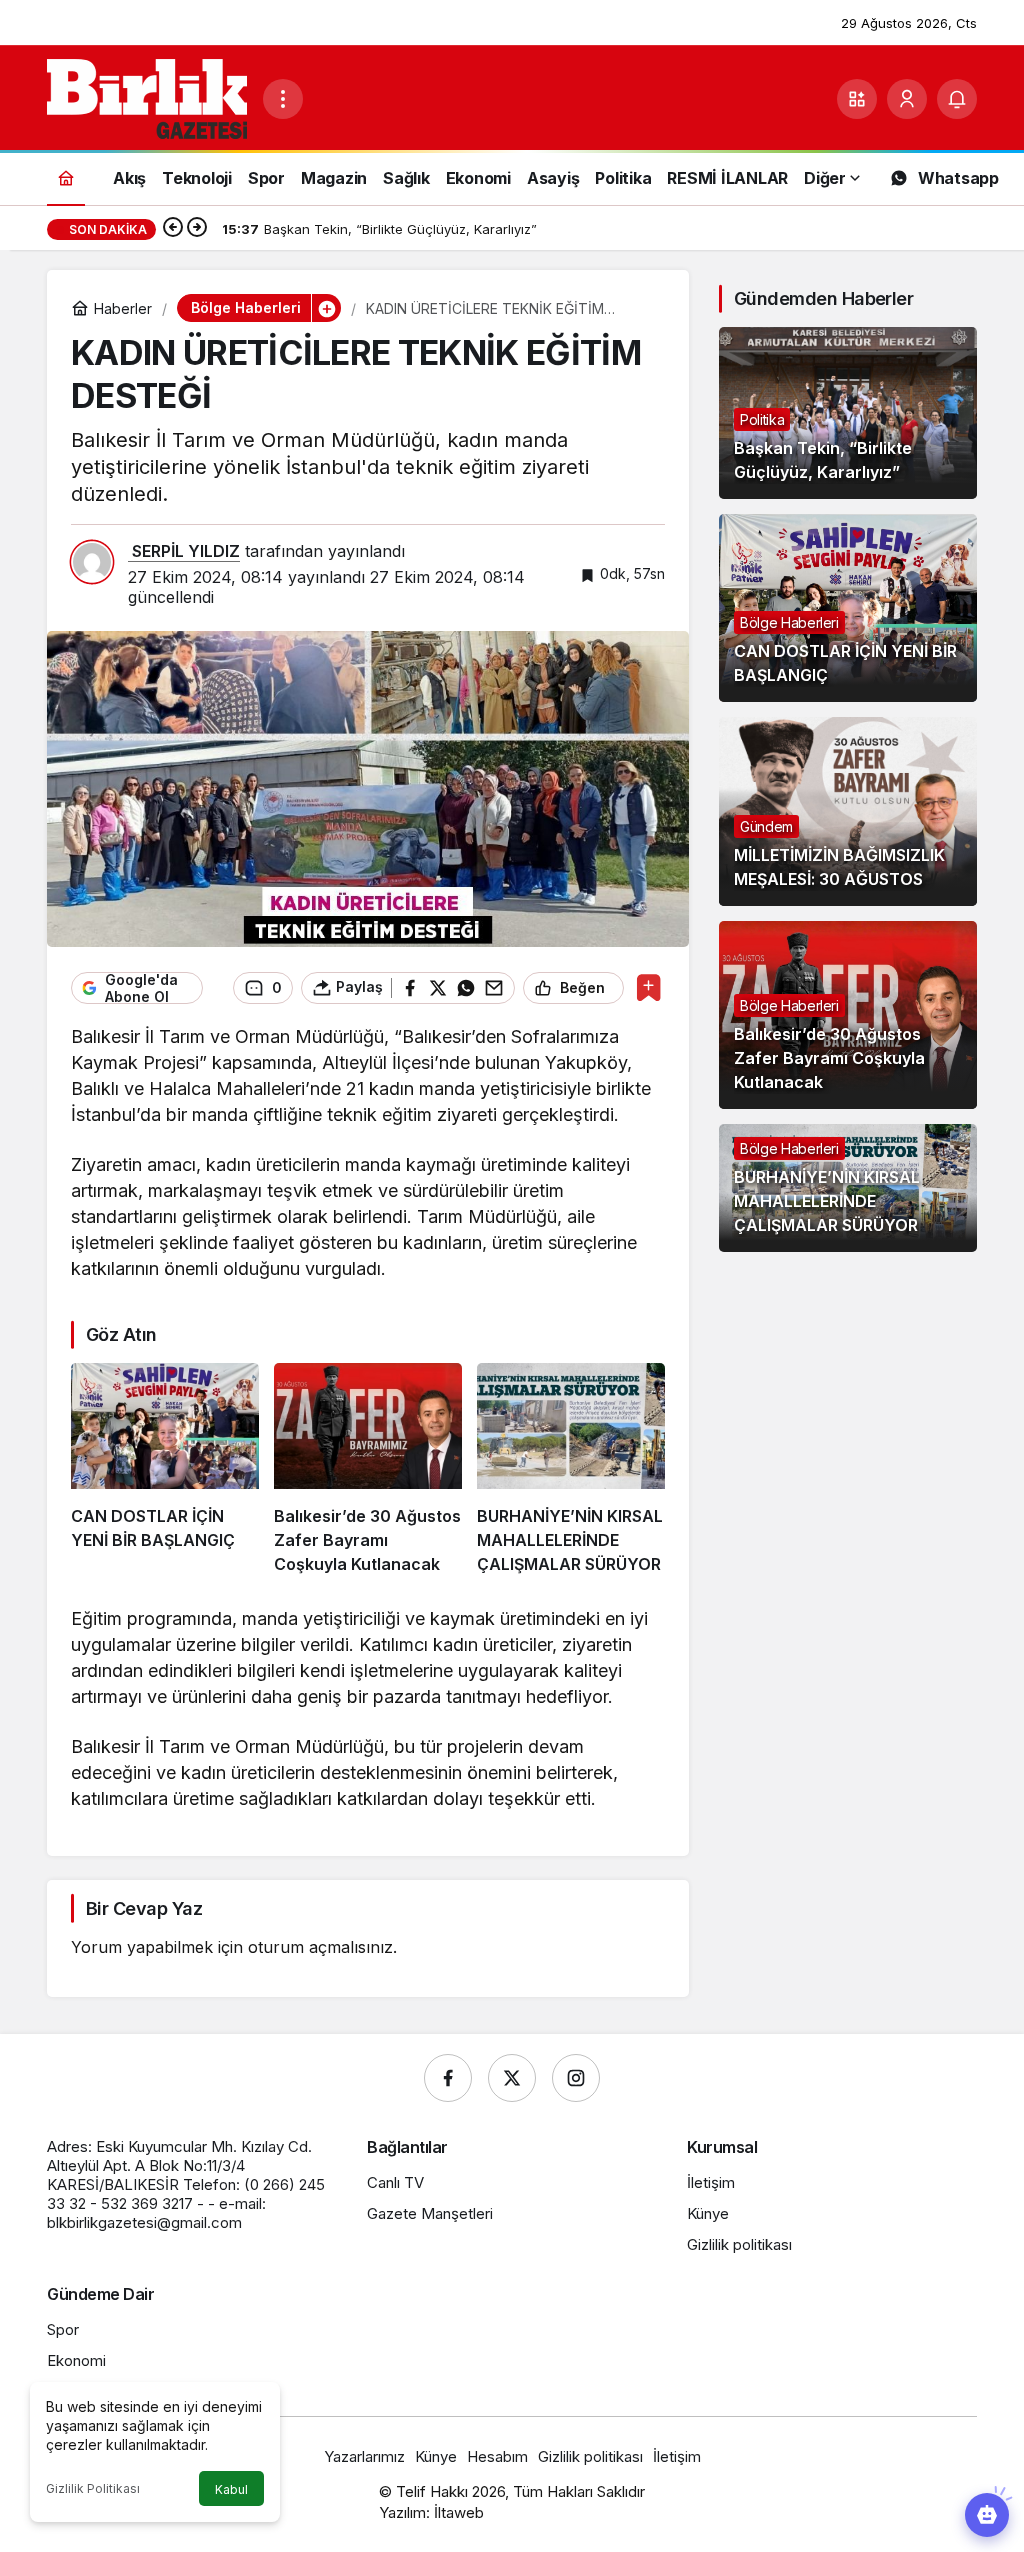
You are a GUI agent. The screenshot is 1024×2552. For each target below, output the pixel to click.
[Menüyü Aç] (283, 99)
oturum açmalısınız (320, 1947)
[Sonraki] (197, 229)
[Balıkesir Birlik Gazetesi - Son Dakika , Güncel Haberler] (147, 97)
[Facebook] (448, 2078)
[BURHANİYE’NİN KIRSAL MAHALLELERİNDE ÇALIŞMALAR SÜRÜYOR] (571, 1469)
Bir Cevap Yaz (144, 1908)
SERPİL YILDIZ (184, 551)
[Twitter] (512, 2078)
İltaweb (459, 2512)
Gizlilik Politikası (93, 2488)
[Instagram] (576, 2078)
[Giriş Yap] (907, 99)
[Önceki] (173, 229)
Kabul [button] (231, 2489)
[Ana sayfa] (66, 177)
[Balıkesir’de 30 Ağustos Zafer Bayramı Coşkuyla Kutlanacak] (368, 1469)
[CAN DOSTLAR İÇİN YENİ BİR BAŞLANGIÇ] (165, 1469)
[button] (857, 99)
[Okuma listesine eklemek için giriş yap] (648, 987)
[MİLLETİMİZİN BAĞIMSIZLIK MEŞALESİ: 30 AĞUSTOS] (848, 811)
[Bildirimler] (957, 99)
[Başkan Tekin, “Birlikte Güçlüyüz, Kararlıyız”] (848, 413)
